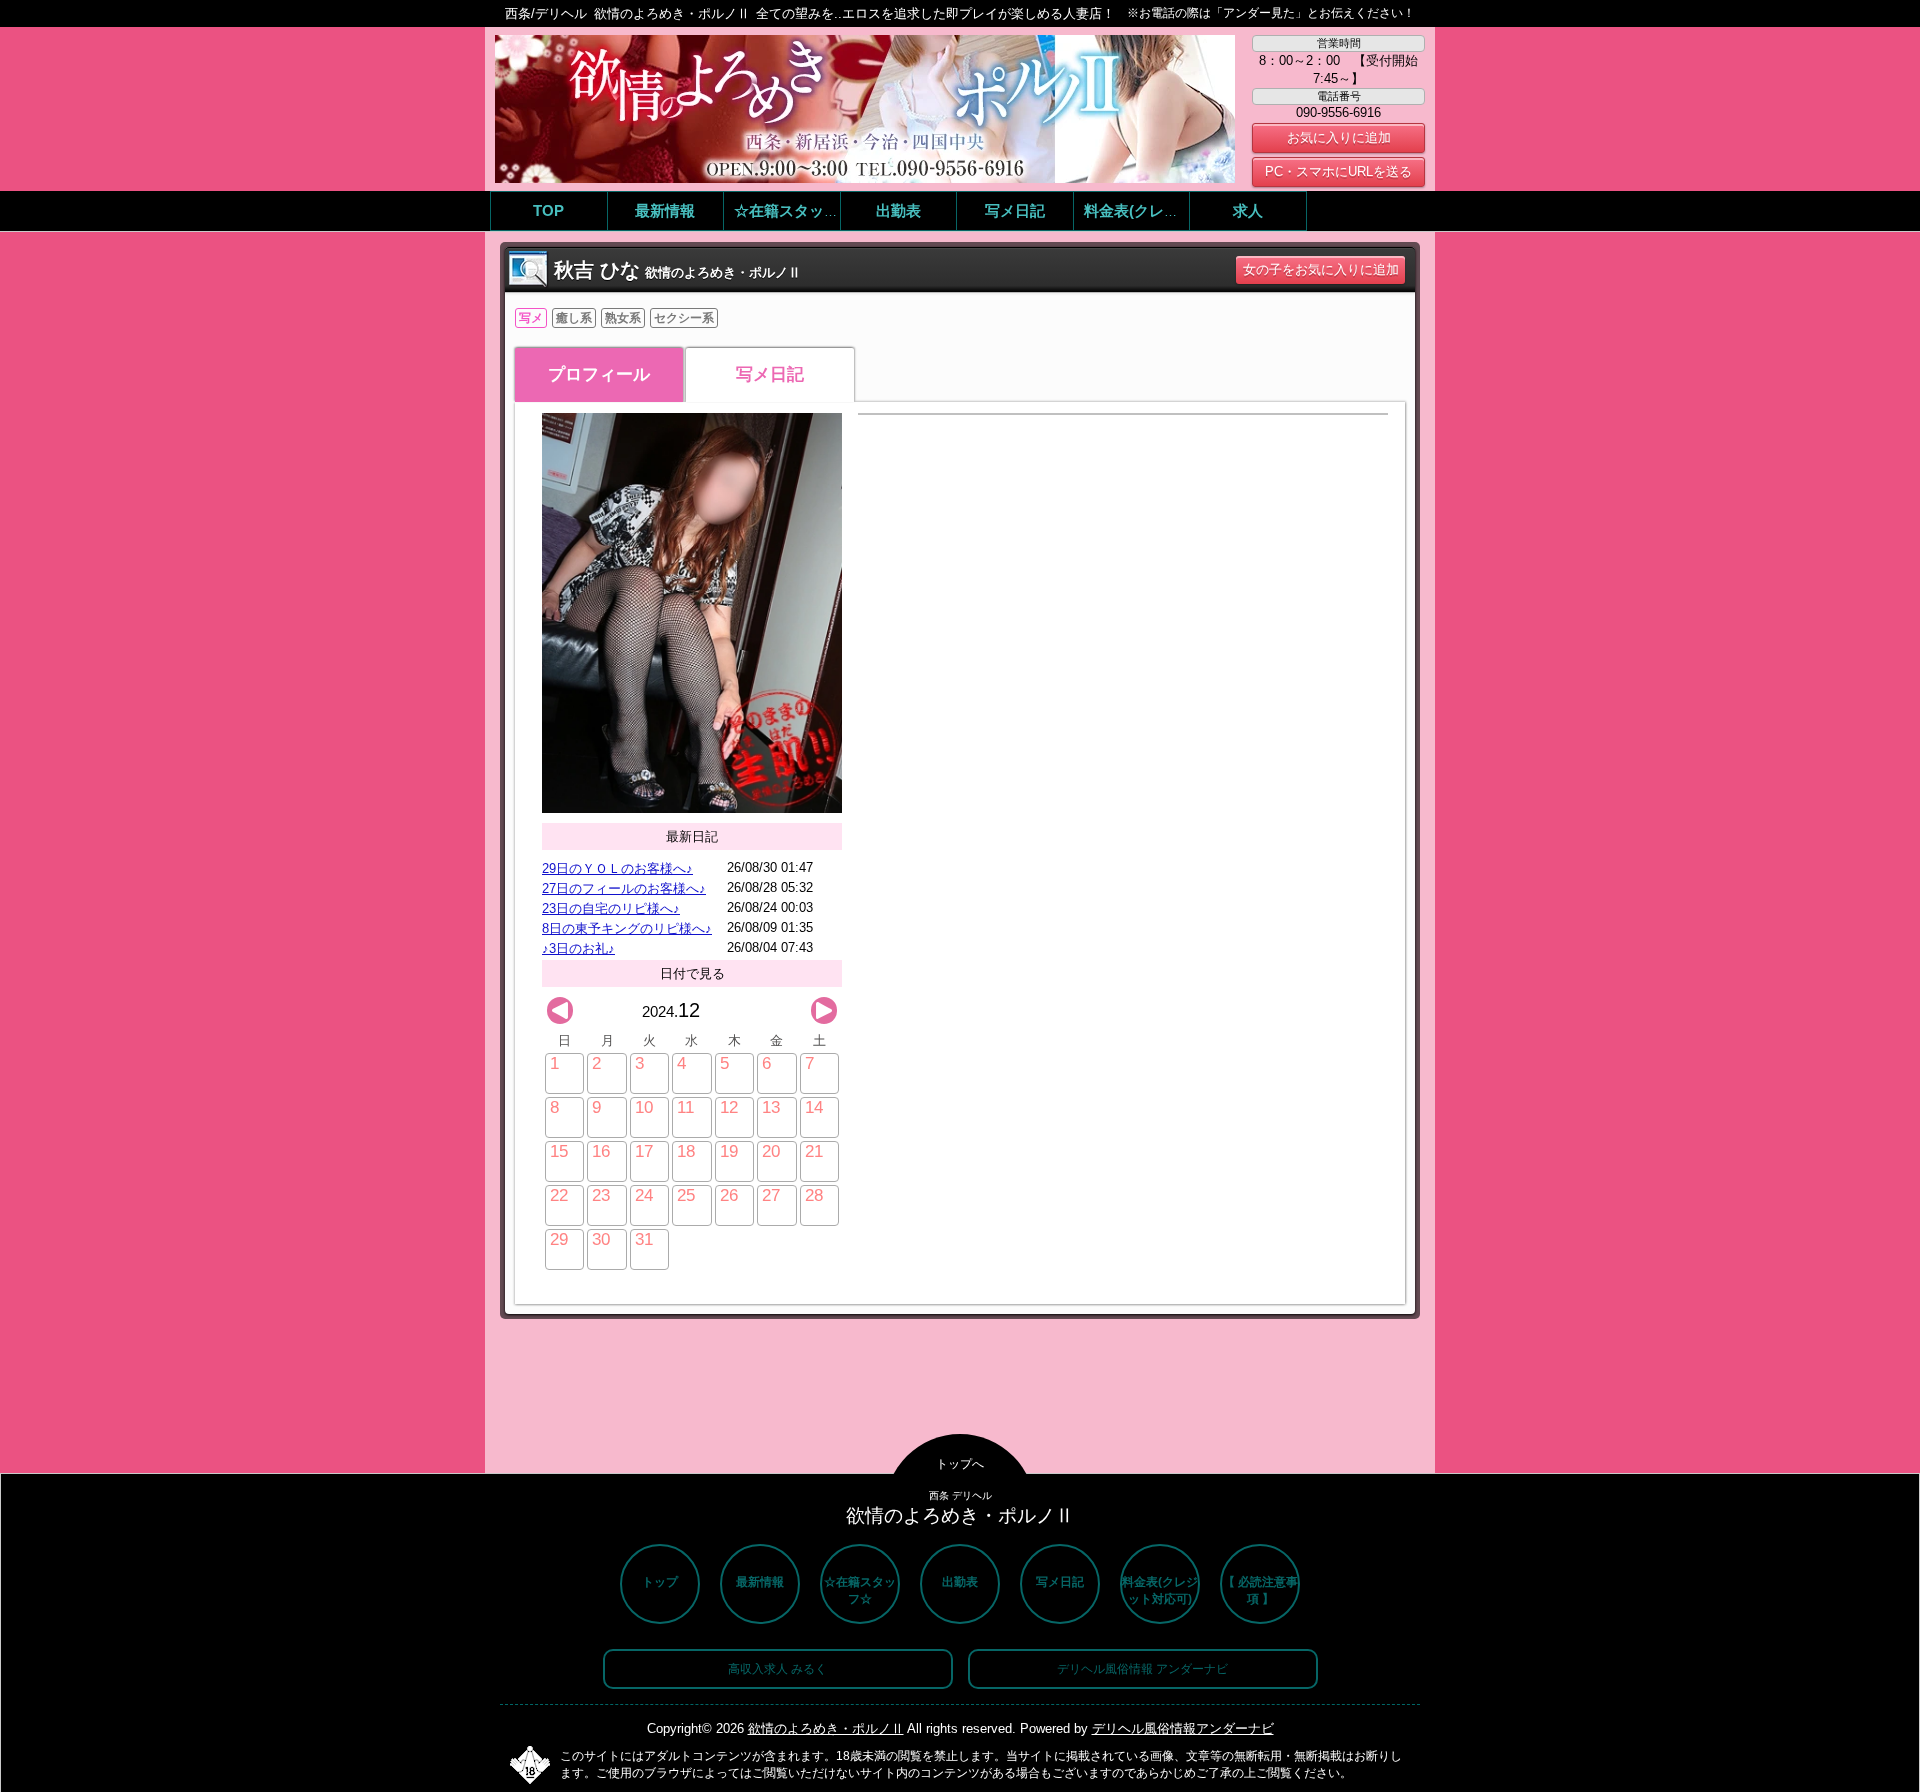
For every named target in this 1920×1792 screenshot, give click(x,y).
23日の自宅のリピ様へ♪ (611, 908)
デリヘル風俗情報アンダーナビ (1183, 1728)
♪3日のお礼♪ (578, 948)
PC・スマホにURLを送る (1338, 171)
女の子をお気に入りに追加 (1321, 269)
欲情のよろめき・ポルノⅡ (826, 1728)
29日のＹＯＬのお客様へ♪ (617, 868)
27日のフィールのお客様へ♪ (624, 888)
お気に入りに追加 (1339, 137)
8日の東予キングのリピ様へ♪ (627, 928)
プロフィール (599, 374)
